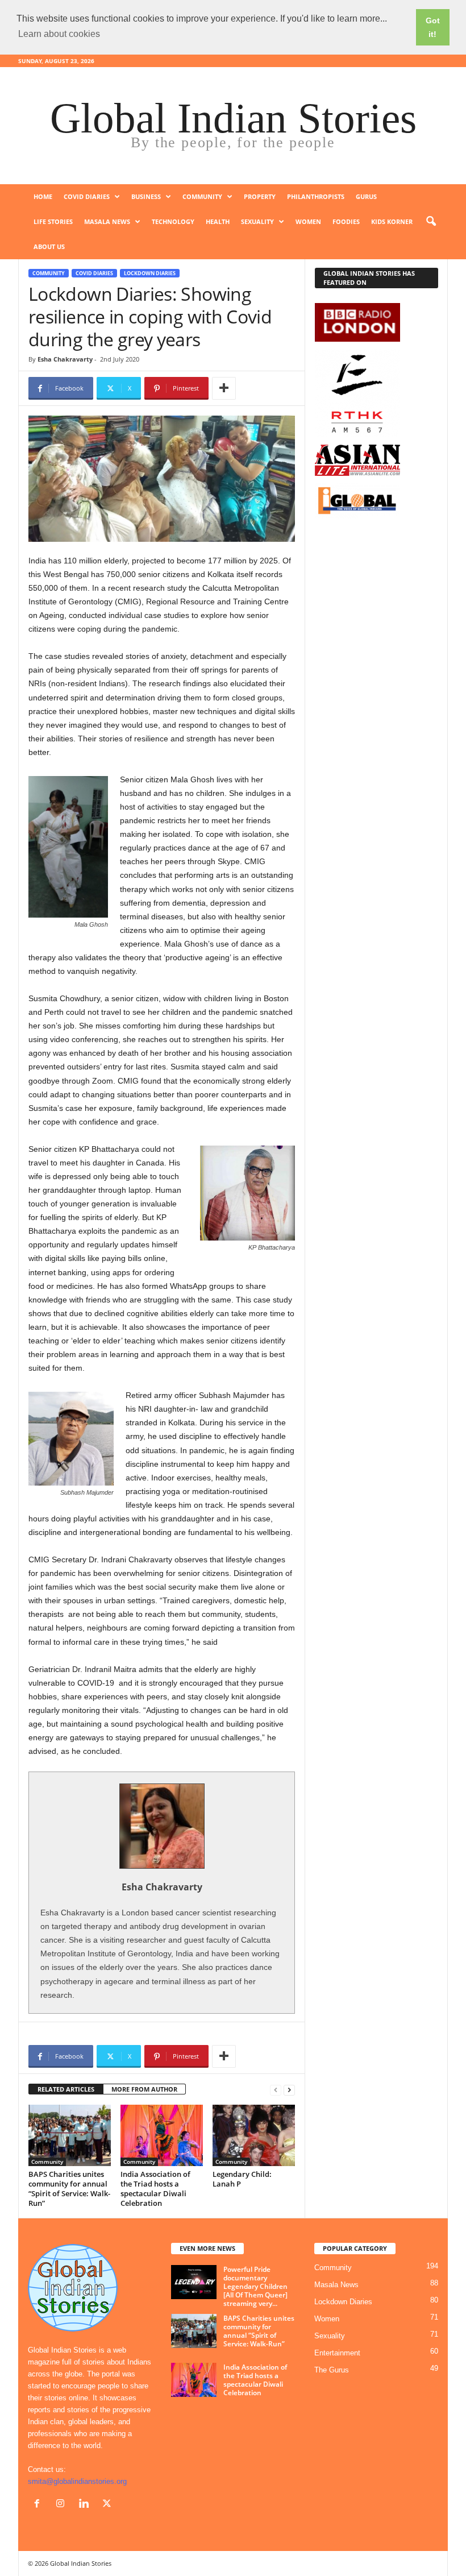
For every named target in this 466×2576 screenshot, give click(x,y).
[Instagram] (63, 2505)
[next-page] (289, 2090)
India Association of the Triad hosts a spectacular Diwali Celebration (155, 2189)
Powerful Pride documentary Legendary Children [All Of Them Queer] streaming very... (255, 2286)
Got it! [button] (433, 27)
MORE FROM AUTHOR (144, 2089)
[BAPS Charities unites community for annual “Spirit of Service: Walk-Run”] (70, 2135)
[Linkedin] (86, 2505)
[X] (108, 2505)
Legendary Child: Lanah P (242, 2179)
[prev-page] (276, 2090)
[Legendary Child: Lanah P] (254, 2135)
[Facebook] (39, 2505)
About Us (49, 246)
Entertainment (337, 2353)
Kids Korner (392, 221)
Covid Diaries (87, 196)
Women (308, 221)
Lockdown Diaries (150, 273)
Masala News (107, 221)
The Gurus (332, 2370)
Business (146, 196)
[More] (224, 388)
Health (218, 221)
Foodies (346, 221)
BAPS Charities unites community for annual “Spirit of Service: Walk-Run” (69, 2189)
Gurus (366, 196)
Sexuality (257, 221)
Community (202, 196)
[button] (431, 222)
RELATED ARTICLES (66, 2089)
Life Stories (53, 221)
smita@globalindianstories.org (77, 2481)
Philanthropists (316, 196)
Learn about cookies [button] (59, 34)
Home (43, 196)
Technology (173, 221)
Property (260, 196)
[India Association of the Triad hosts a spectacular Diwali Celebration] (162, 2135)
